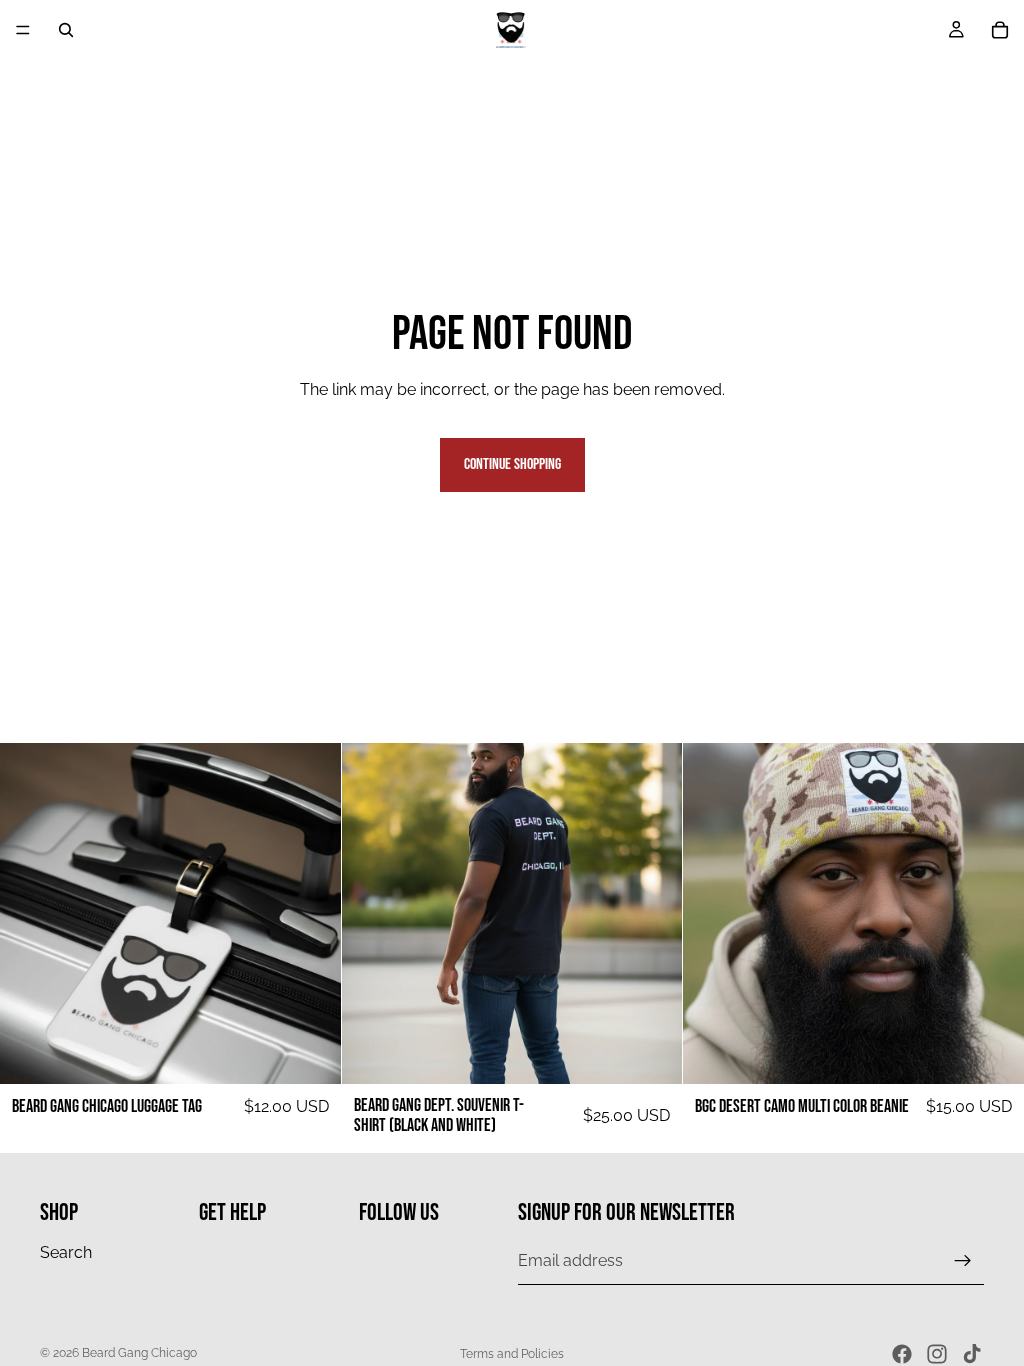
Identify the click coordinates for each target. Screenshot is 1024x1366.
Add (327, 1052)
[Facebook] (902, 1354)
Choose (669, 1052)
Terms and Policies (512, 1354)
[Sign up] (963, 1261)
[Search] (66, 30)
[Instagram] (937, 1354)
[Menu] (23, 30)
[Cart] (1000, 30)
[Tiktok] (972, 1354)
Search (66, 1251)
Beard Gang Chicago (139, 1353)
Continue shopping (512, 464)
